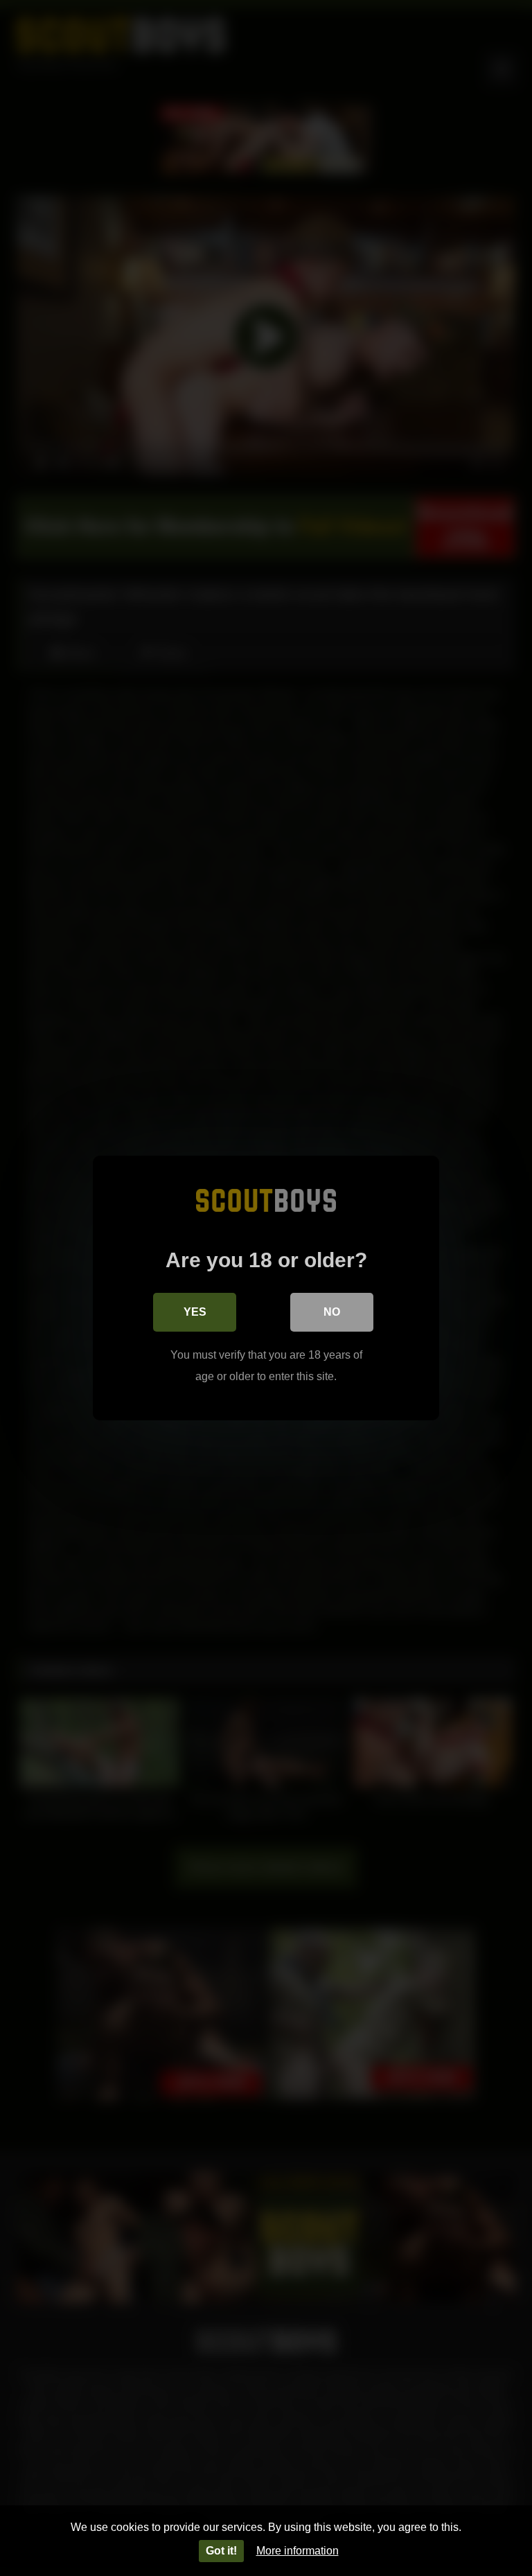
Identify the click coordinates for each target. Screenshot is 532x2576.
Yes (195, 1312)
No (332, 1312)
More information (298, 2551)
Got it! (221, 2551)
